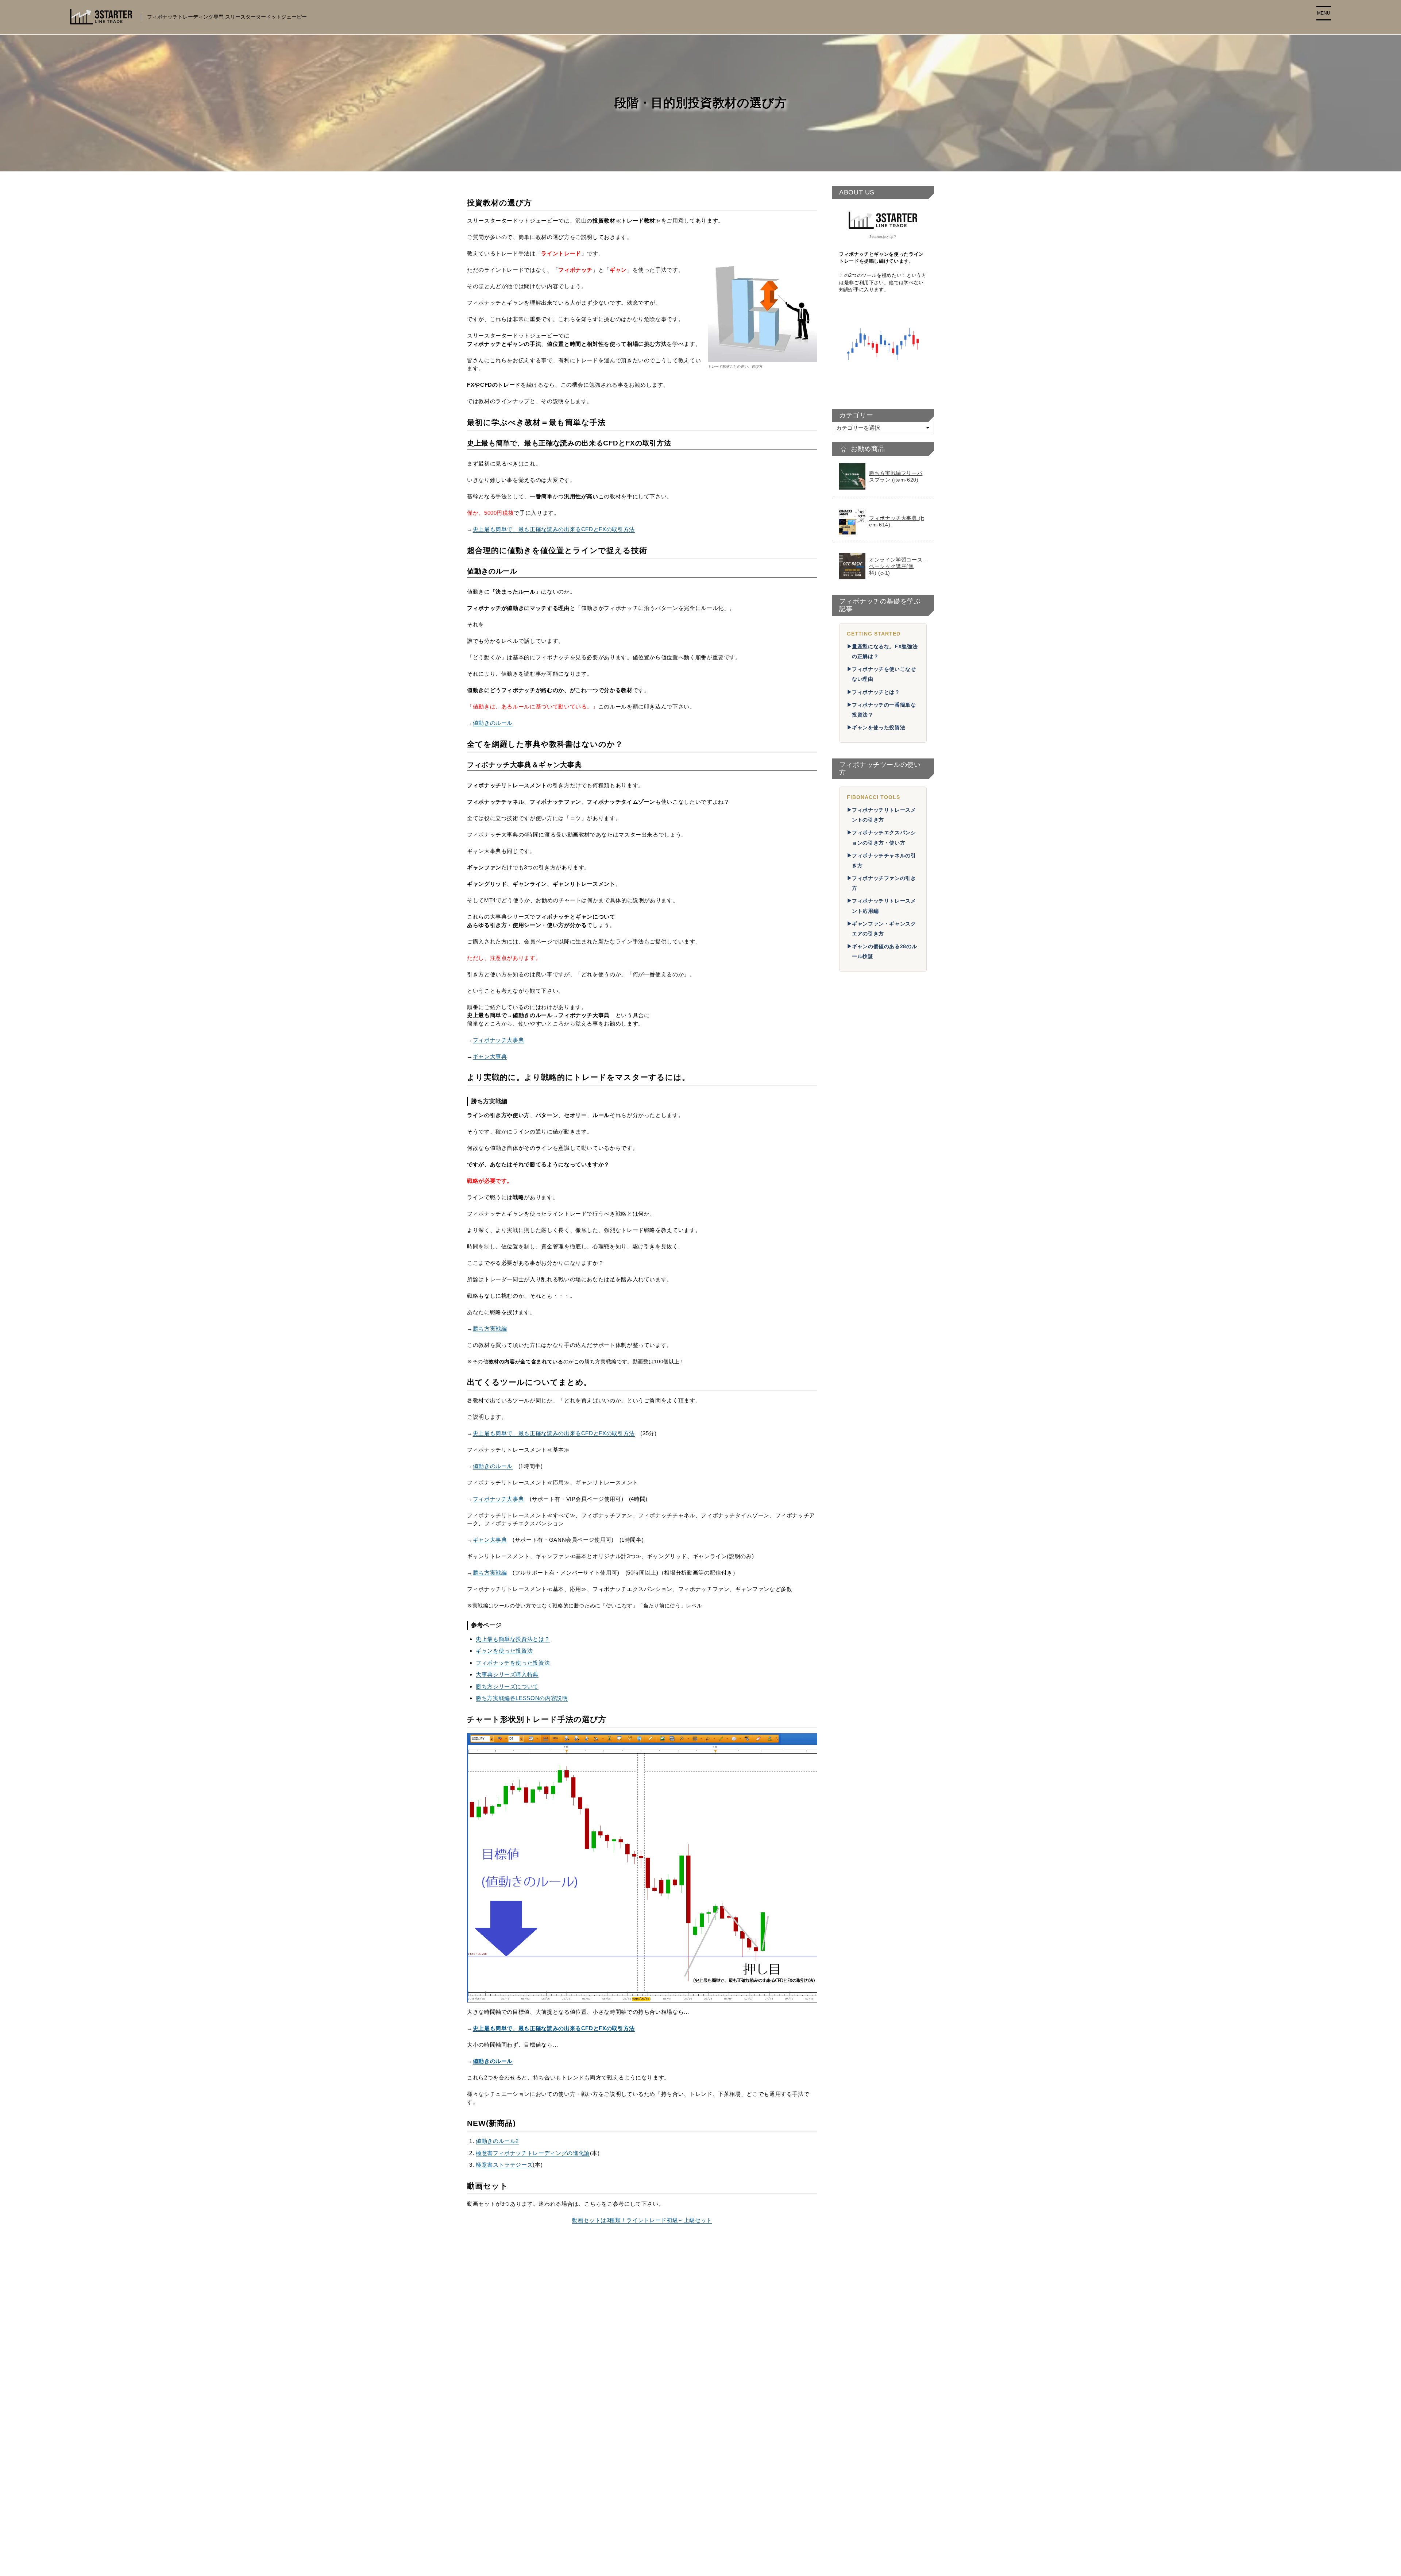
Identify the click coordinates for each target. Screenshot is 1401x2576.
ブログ (851, 1700)
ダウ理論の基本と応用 (879, 1213)
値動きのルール (493, 723)
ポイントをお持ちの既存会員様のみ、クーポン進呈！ (884, 1475)
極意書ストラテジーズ (504, 2165)
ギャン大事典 (490, 1056)
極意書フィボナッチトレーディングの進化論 (533, 2153)
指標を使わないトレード (881, 1200)
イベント (848, 1717)
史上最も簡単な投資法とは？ (513, 1639)
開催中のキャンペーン (871, 1599)
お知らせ (854, 1709)
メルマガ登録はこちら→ (883, 1875)
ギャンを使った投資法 (504, 1651)
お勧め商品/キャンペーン (707, 2441)
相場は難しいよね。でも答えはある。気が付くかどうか (884, 1428)
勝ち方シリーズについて (507, 1686)
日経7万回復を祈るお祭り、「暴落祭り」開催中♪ (880, 1443)
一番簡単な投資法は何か (874, 1658)
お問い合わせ (854, 1539)
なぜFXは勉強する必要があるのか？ (883, 1637)
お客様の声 (857, 1565)
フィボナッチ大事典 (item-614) (896, 521)
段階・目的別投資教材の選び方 (877, 1616)
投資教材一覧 (854, 1582)
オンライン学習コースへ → (709, 2503)
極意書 (851, 1608)
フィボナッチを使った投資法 (513, 1663)
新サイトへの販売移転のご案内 (714, 2488)
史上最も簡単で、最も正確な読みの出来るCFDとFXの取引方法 (554, 529)
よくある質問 (860, 1547)
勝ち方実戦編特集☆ (700, 2457)
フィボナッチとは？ (876, 692)
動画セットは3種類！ (870, 1625)
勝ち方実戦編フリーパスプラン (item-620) (896, 476)
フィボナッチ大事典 (499, 1040)
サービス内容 (860, 1573)
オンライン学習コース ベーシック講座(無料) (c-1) (898, 566)
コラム (845, 1692)
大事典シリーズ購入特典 (507, 1674)
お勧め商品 (857, 1590)
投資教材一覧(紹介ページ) (708, 2426)
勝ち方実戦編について (871, 1683)
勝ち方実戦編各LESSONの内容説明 (522, 1698)
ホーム (684, 2411)
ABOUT (847, 1556)
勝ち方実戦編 (490, 1328)
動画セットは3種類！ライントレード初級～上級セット (642, 2220)
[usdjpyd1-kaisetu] (642, 1868)
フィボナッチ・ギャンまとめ (874, 1649)
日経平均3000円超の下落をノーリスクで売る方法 (884, 1459)
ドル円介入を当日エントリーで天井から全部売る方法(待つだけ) (884, 1409)
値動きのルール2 (497, 2141)
